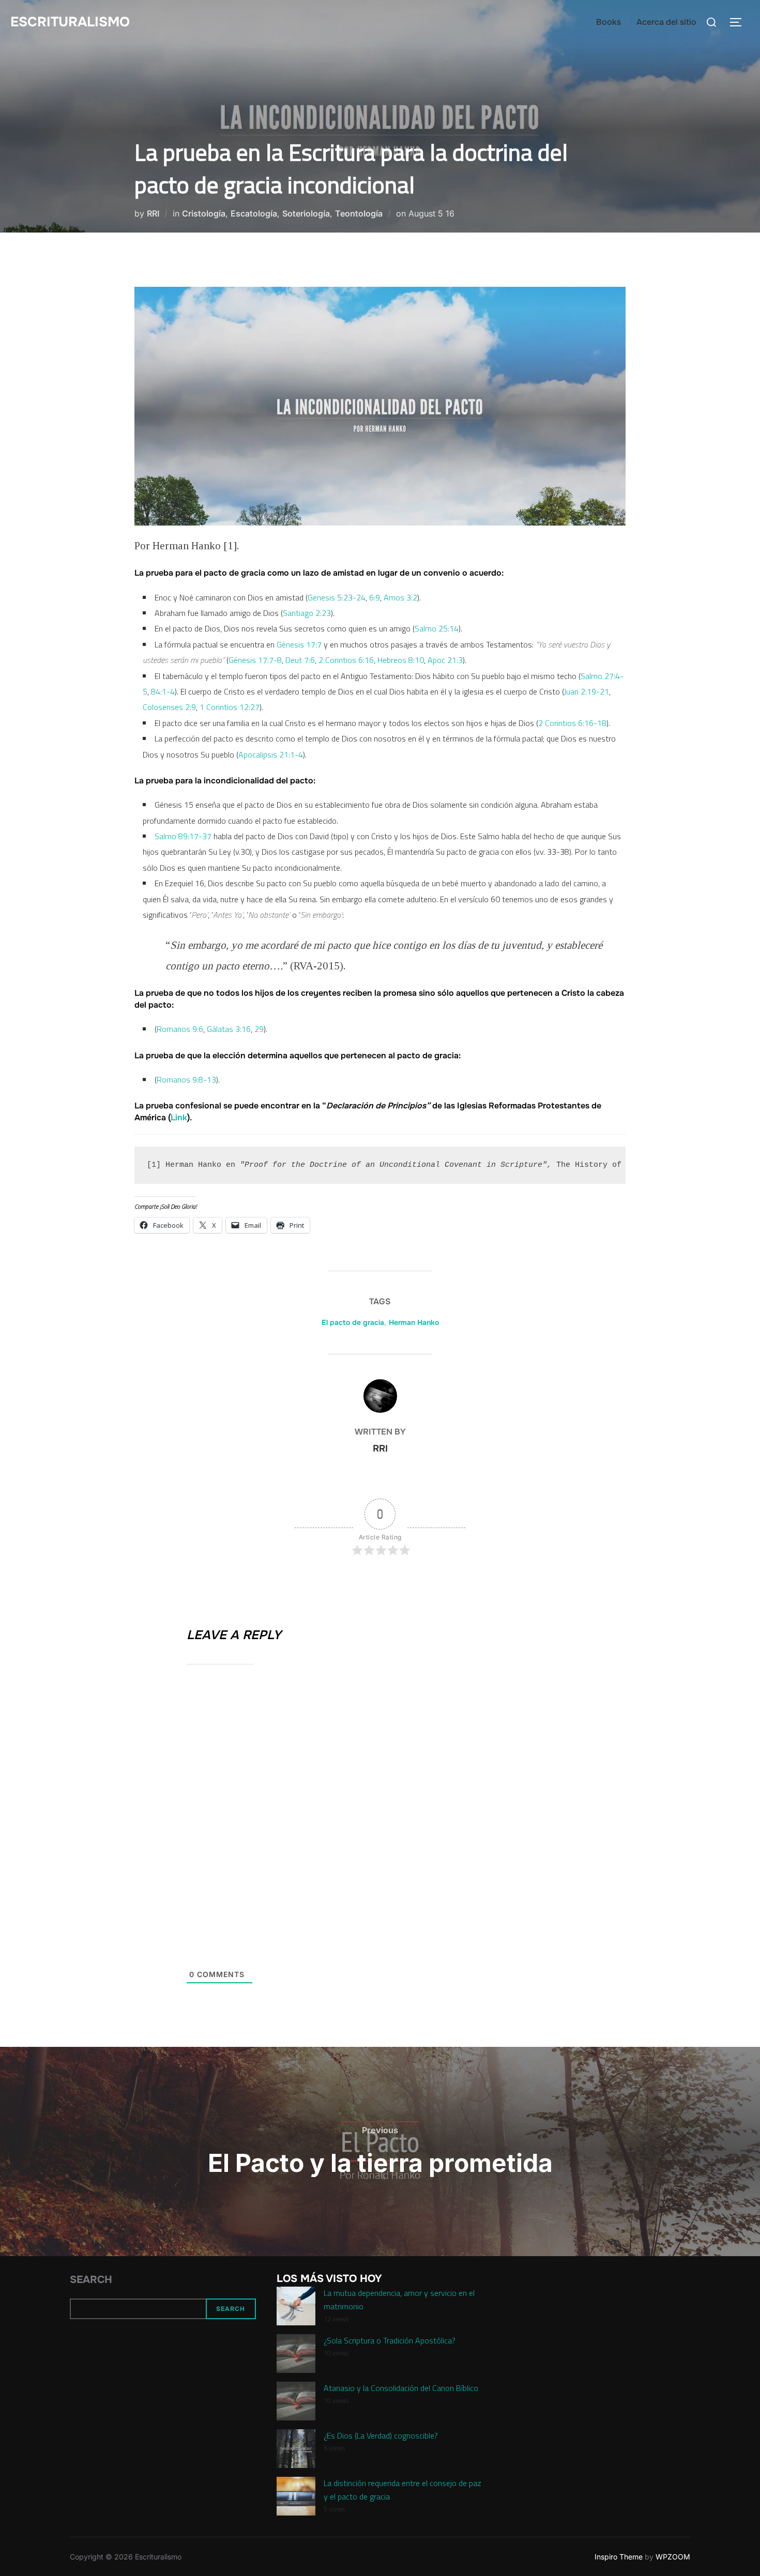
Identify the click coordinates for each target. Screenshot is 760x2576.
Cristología (204, 213)
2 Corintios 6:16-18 (572, 723)
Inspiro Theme (619, 2557)
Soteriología (306, 213)
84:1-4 (163, 691)
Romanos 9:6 (180, 1029)
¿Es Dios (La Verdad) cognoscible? (381, 2435)
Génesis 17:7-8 (255, 660)
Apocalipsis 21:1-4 (271, 754)
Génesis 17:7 (299, 644)
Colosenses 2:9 (169, 707)
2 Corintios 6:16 (346, 660)
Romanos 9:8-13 (186, 1079)
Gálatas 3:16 (229, 1029)
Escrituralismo (70, 22)
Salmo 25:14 (437, 628)
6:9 (375, 597)
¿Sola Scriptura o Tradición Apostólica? (390, 2340)
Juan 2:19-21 (587, 691)
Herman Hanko (414, 1322)
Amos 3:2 (400, 597)
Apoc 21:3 (445, 660)
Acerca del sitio (666, 22)
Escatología (254, 213)
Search (91, 2280)
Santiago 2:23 (307, 613)
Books (609, 22)
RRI (153, 213)
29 (259, 1029)
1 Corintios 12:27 (230, 707)
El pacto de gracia (353, 1322)
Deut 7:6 (300, 660)
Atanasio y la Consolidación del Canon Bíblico (401, 2388)
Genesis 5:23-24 (337, 597)
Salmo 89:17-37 (183, 836)
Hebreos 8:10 (401, 660)
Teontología (359, 213)
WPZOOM (673, 2557)
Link (179, 1117)
